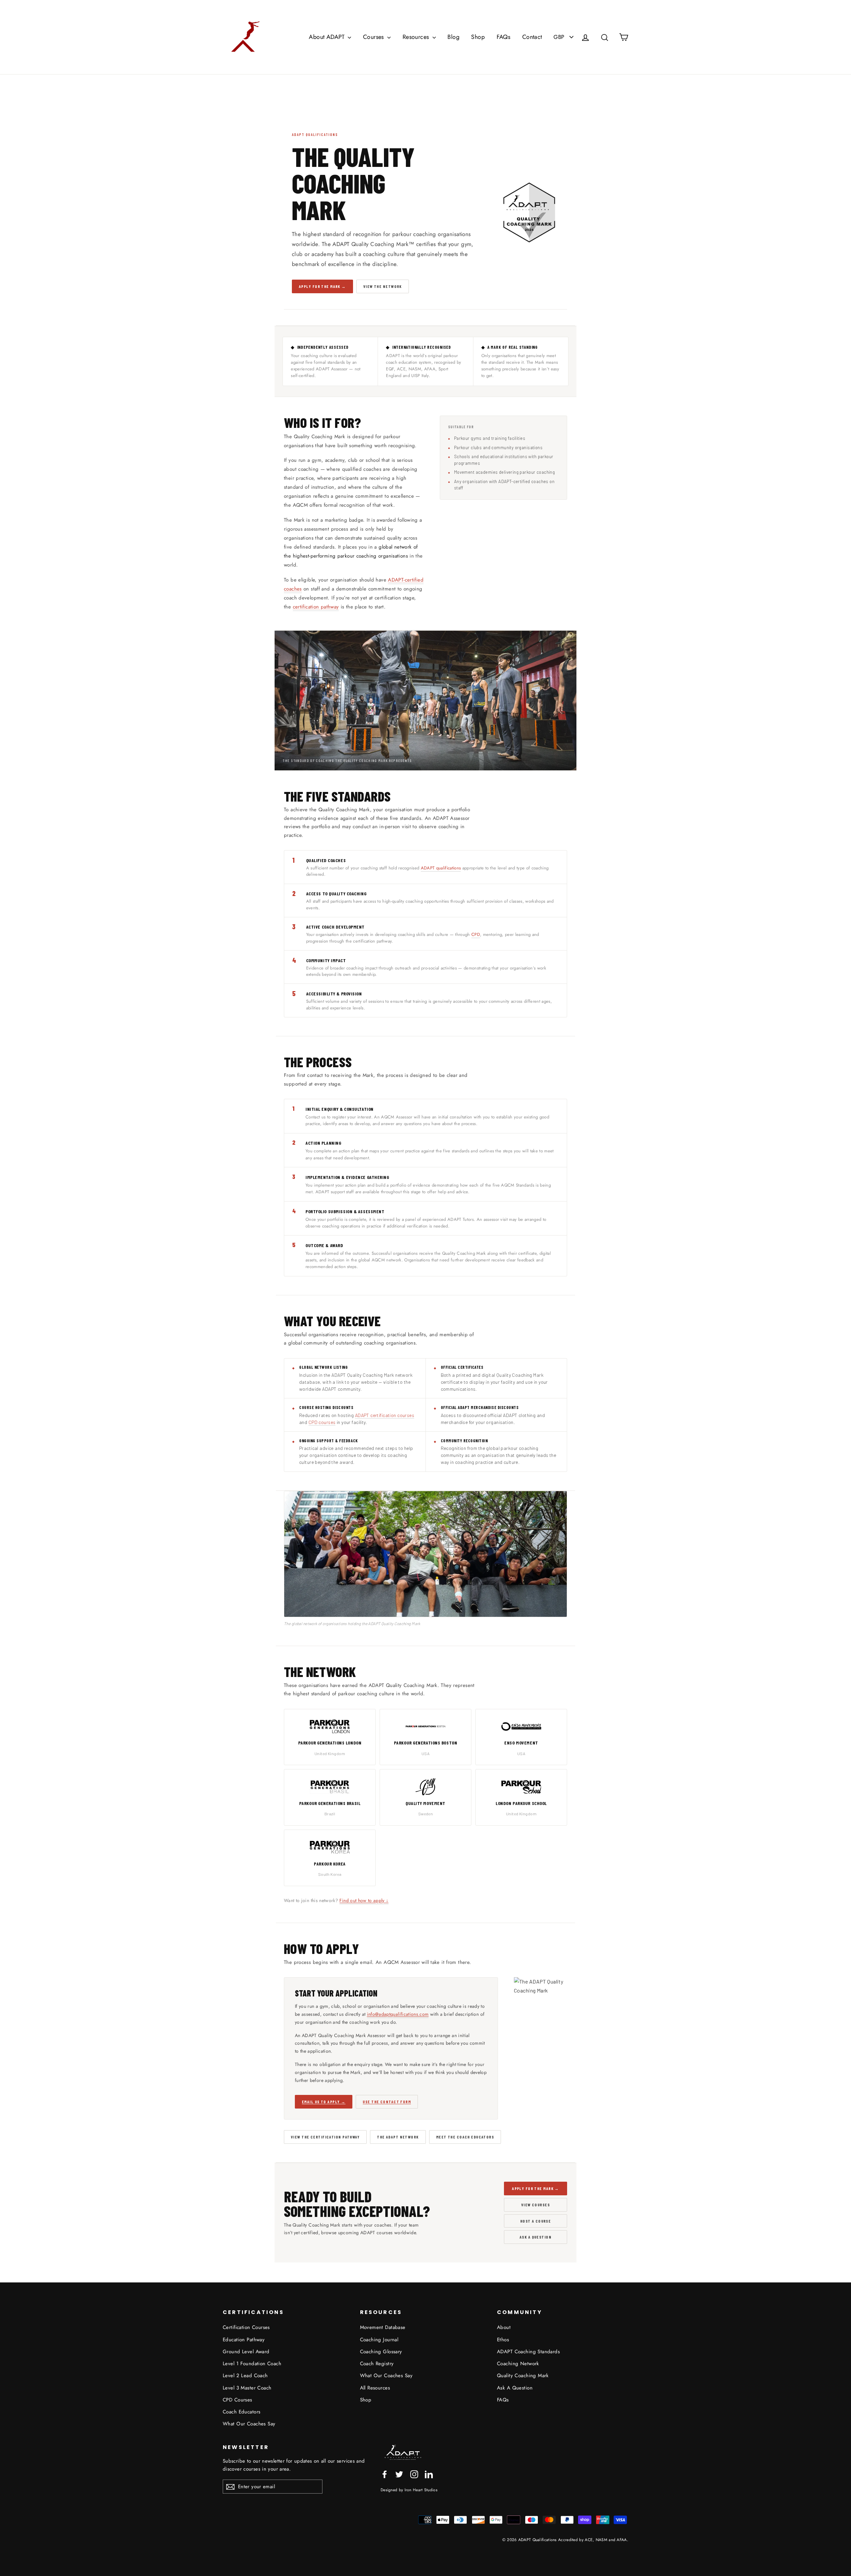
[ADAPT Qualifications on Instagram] (414, 2474)
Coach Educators (242, 2412)
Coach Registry (377, 2364)
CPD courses (322, 1422)
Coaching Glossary (381, 2352)
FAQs (504, 37)
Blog (453, 37)
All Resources (375, 2388)
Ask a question (536, 2237)
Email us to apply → (324, 2102)
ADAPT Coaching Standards (528, 2352)
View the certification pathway (325, 2137)
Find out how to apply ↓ (364, 1900)
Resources (417, 37)
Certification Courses (246, 2327)
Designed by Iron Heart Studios (409, 2490)
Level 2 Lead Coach (245, 2376)
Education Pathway (244, 2340)
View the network (383, 286)
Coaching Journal (379, 2340)
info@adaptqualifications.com (398, 2014)
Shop (478, 37)
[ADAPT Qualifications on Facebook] (385, 2474)
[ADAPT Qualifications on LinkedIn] (429, 2474)
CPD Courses (238, 2400)
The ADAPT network (398, 2137)
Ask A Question (515, 2388)
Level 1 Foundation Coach (252, 2364)
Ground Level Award (246, 2352)
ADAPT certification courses (385, 1415)
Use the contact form (387, 2102)
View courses (536, 2205)
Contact (532, 37)
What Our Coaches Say (249, 2424)
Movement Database (383, 2327)
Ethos (503, 2340)
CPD (476, 934)
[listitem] (330, 1737)
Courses (374, 37)
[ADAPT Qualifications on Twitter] (399, 2474)
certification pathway (316, 607)
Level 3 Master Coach (247, 2388)
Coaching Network (518, 2364)
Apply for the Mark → (322, 286)
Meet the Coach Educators (465, 2137)
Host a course (536, 2221)
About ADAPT (327, 37)
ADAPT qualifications (441, 868)
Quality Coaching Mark (523, 2376)
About (504, 2327)
